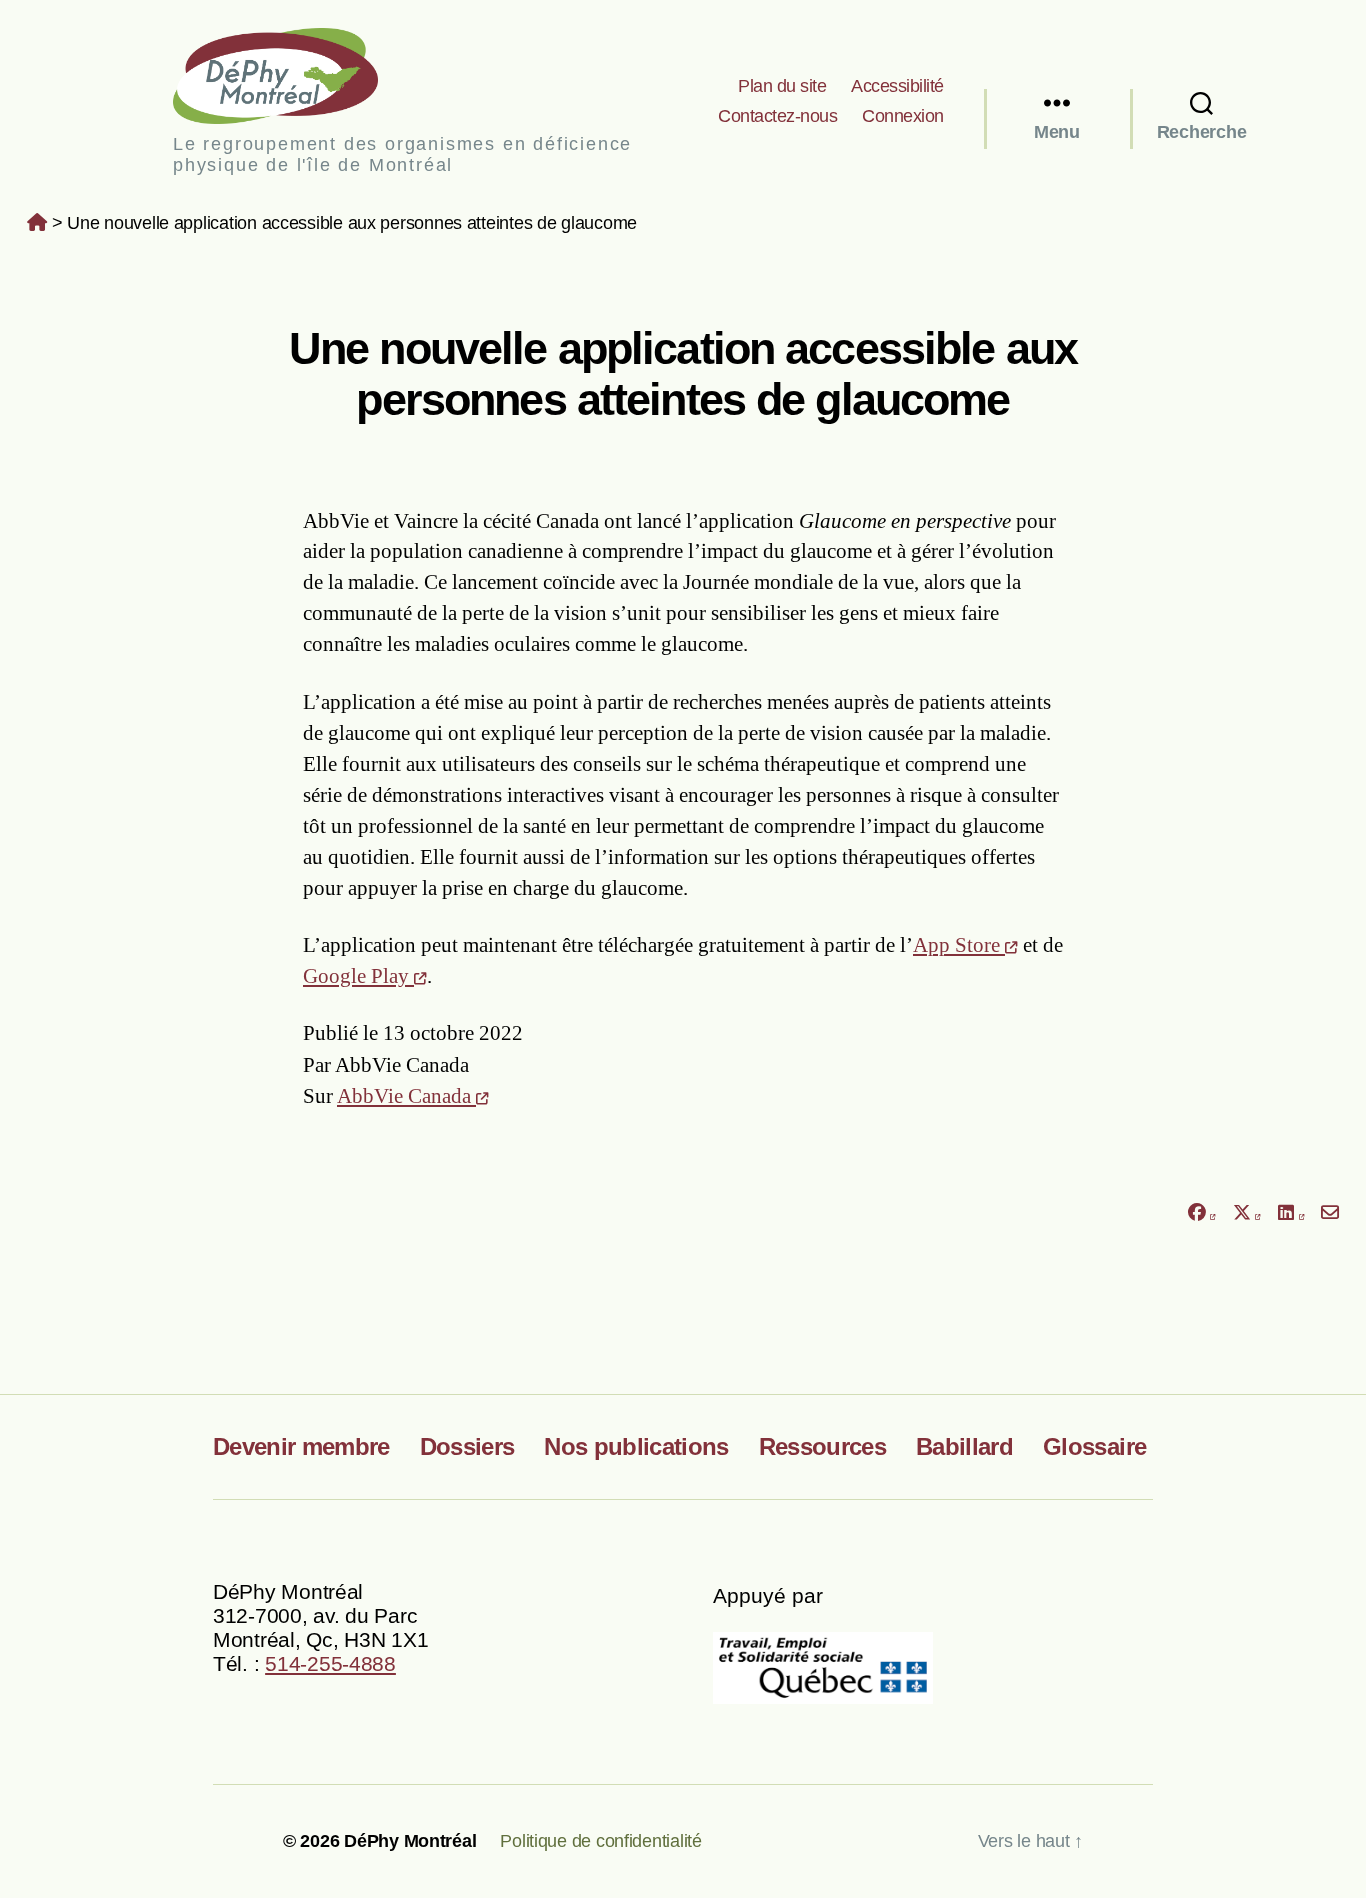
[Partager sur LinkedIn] (1291, 1212)
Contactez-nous (777, 116)
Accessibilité (897, 86)
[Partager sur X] (1247, 1212)
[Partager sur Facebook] (1201, 1212)
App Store (959, 945)
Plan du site (782, 86)
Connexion (903, 116)
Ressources (822, 1446)
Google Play (358, 976)
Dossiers (467, 1446)
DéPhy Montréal (292, 75)
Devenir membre (301, 1446)
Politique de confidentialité (600, 1841)
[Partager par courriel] (1330, 1212)
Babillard (964, 1446)
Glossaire (1094, 1446)
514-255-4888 (330, 1663)
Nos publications (636, 1446)
